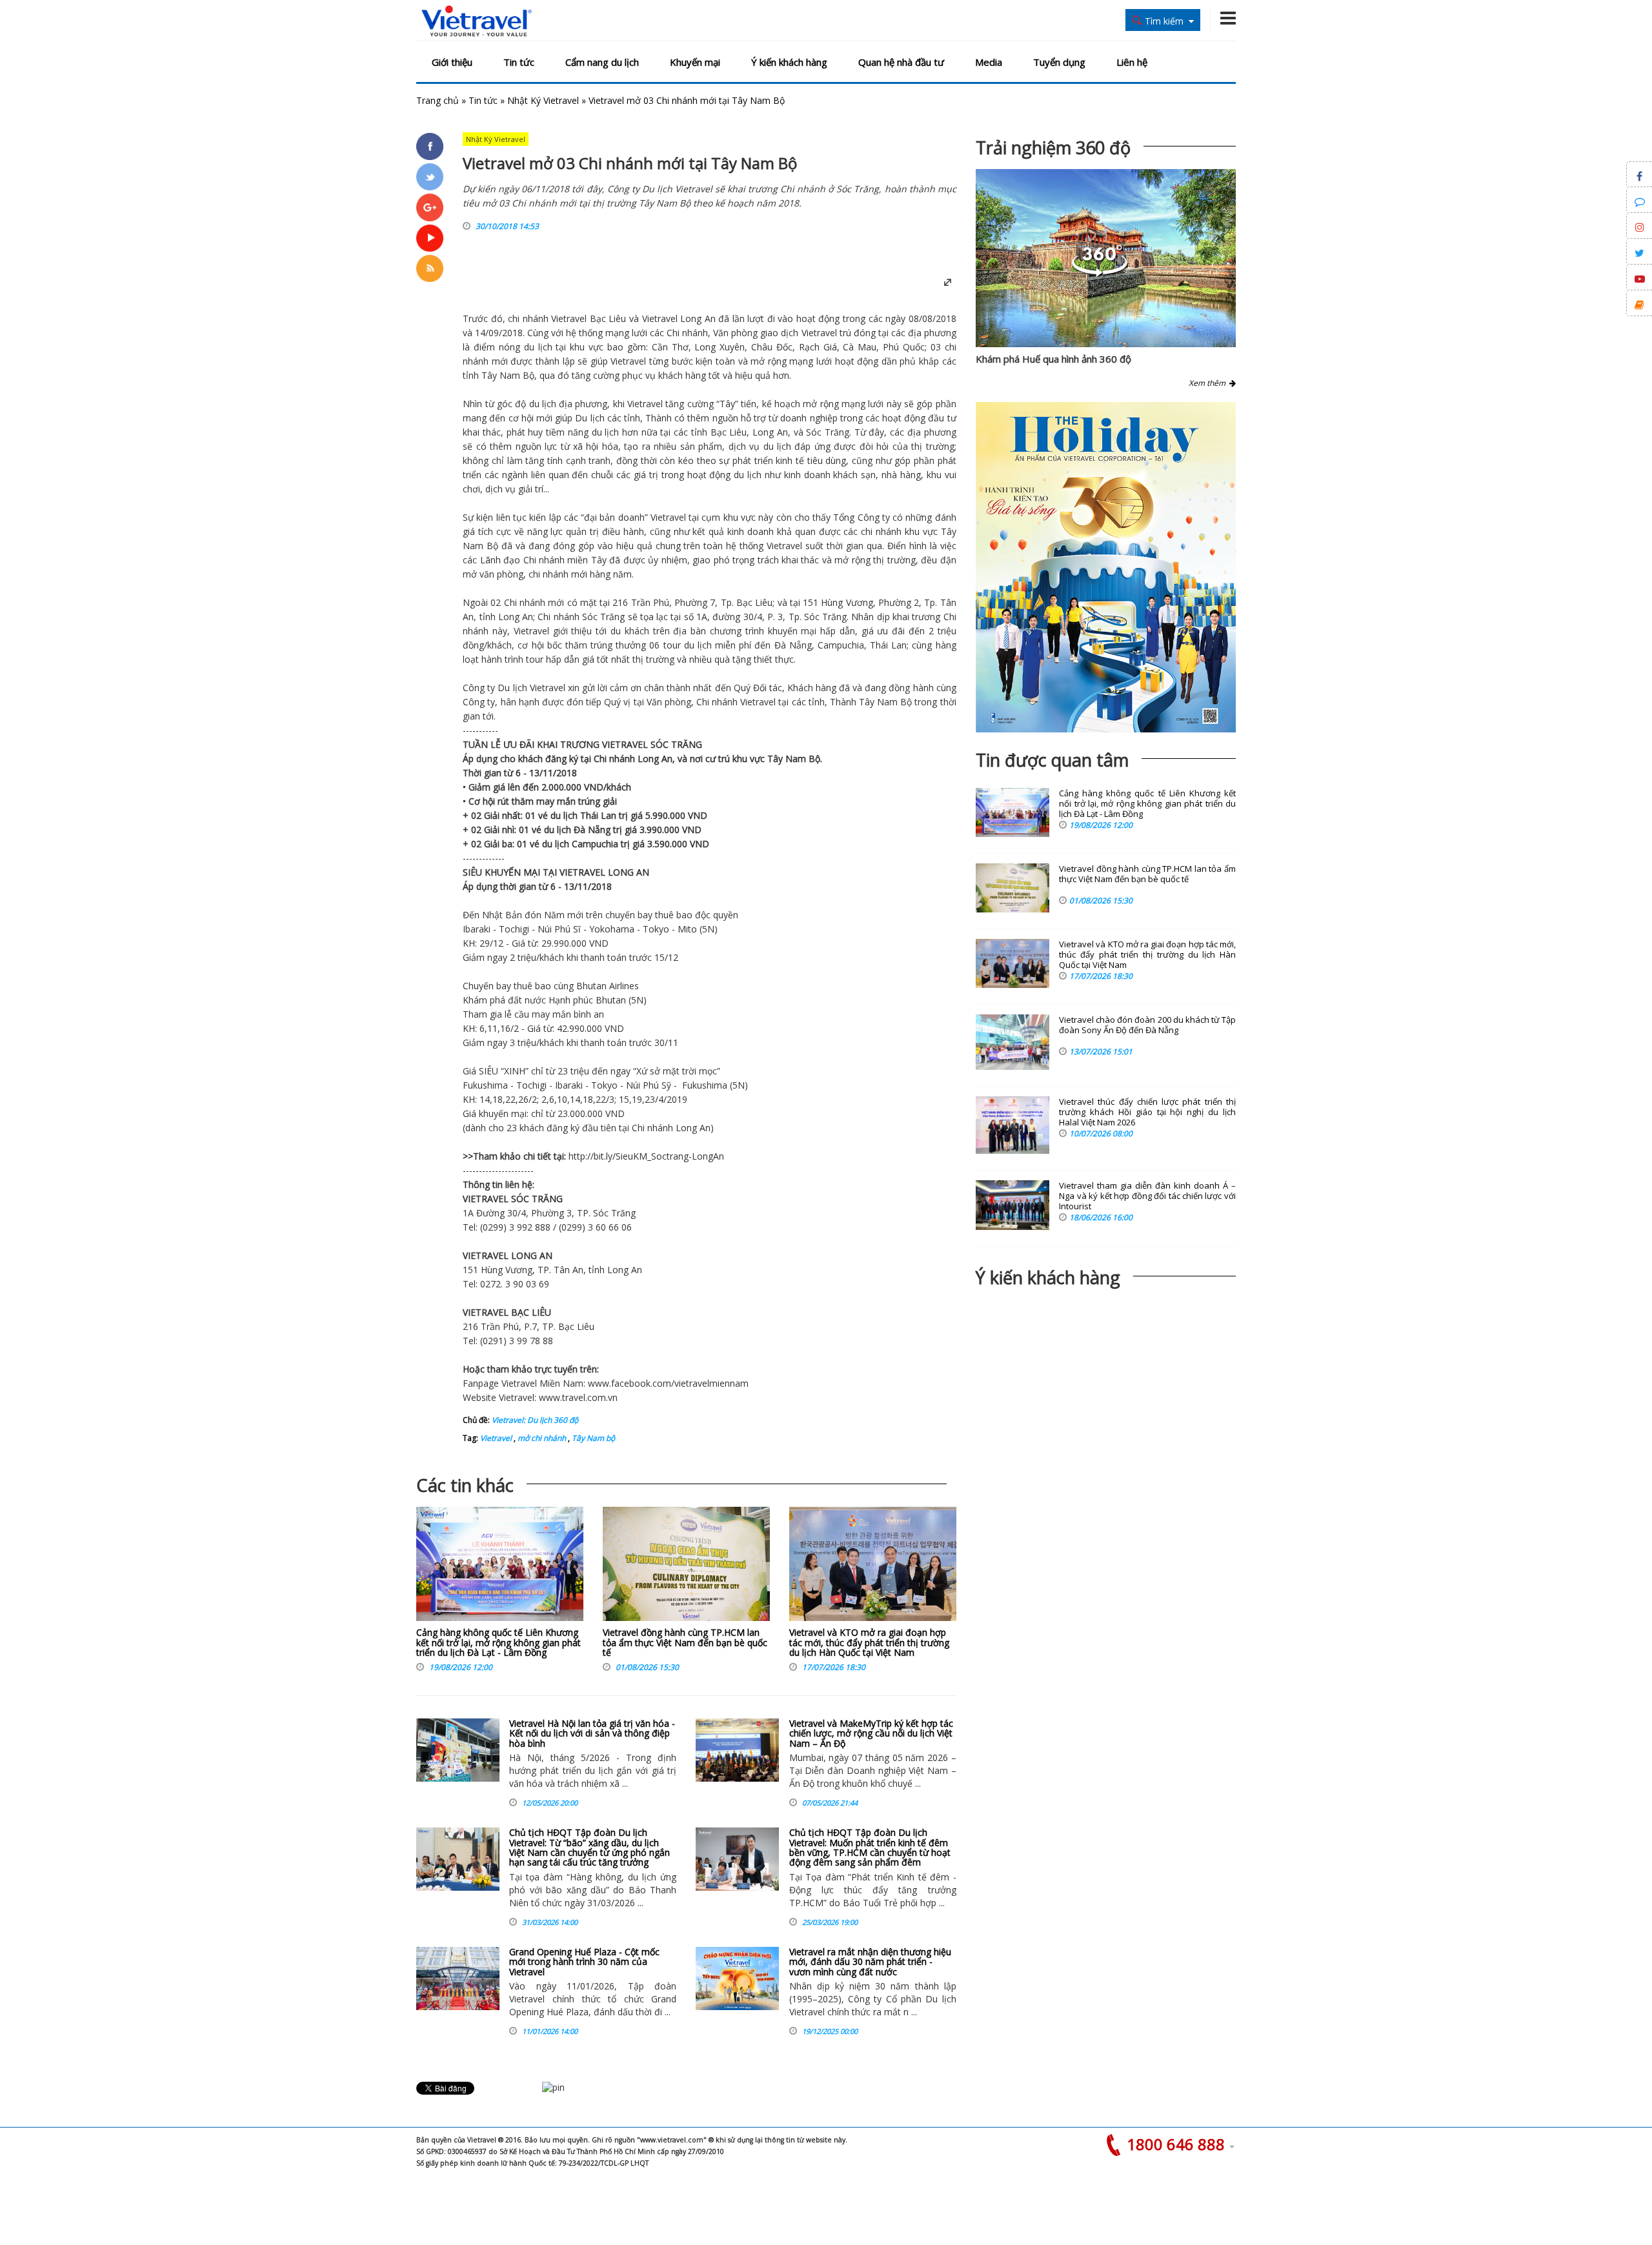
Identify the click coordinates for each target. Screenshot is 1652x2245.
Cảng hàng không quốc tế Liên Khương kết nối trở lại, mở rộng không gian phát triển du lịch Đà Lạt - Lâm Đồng (499, 1642)
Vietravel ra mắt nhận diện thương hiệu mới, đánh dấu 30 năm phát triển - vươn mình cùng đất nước (870, 1962)
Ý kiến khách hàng (789, 62)
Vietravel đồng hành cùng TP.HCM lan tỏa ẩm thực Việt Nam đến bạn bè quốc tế (685, 1642)
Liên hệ (1132, 62)
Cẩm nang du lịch (602, 62)
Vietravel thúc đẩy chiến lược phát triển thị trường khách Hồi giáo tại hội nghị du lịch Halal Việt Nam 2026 (1147, 1112)
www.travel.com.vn (578, 1397)
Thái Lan (888, 645)
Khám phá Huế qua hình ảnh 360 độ (1053, 359)
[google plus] (430, 207)
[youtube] (430, 238)
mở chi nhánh (541, 1438)
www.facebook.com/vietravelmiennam (668, 1383)
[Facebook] (430, 146)
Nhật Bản (502, 915)
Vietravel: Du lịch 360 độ (535, 1420)
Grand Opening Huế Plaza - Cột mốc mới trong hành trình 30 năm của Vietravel (584, 1962)
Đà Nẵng (793, 645)
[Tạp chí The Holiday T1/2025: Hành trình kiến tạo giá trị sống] (1106, 567)
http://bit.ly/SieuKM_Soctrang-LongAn (646, 1156)
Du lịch (589, 418)
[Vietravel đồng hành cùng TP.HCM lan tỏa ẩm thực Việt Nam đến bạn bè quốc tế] (686, 1567)
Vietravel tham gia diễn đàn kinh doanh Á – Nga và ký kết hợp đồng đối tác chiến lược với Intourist (1147, 1196)
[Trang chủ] (477, 22)
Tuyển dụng (1059, 62)
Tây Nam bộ (592, 1438)
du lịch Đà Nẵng (577, 830)
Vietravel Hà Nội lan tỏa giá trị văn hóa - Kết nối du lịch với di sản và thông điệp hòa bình (592, 1733)
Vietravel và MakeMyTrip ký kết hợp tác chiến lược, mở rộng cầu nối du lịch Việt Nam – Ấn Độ (871, 1733)
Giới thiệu (452, 62)
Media (989, 62)
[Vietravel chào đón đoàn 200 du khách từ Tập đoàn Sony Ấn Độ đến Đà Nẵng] (1012, 1042)
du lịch (538, 347)
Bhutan (591, 986)
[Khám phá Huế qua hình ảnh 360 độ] (1100, 273)
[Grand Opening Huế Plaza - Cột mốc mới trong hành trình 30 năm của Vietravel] (458, 1978)
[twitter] (430, 177)
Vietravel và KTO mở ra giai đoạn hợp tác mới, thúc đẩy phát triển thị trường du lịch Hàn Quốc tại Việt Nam (869, 1642)
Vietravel (569, 318)
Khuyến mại (695, 62)
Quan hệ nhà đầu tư (901, 62)
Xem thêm (1209, 383)
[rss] (430, 268)
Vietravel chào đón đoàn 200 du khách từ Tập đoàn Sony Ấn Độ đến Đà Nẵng (1147, 1025)
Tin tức (519, 62)
